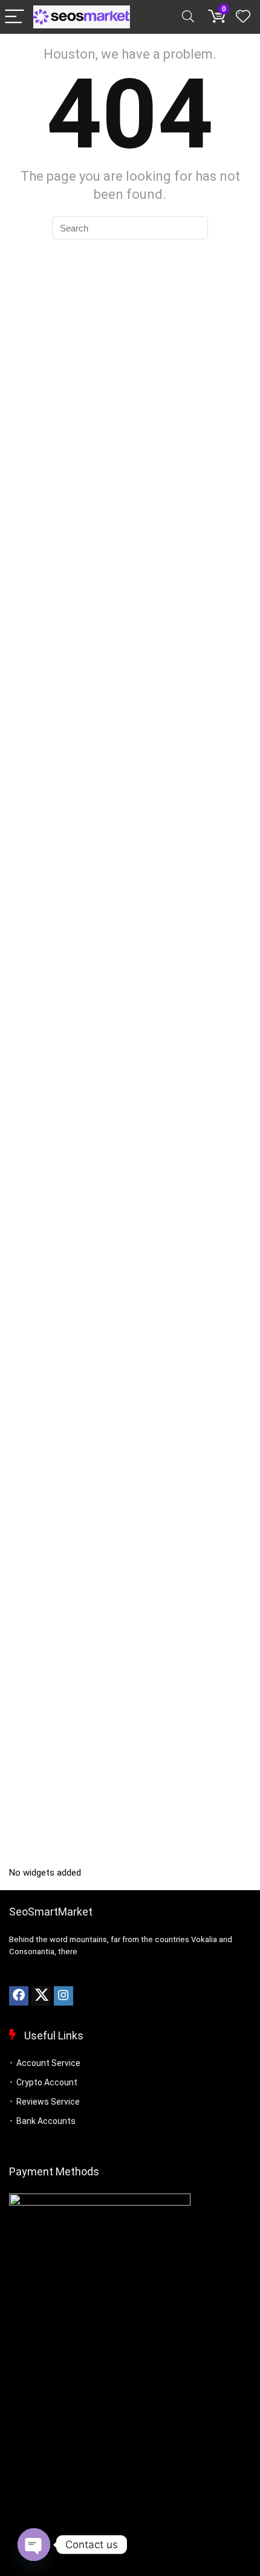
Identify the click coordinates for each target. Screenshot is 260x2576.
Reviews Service (48, 2102)
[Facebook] (19, 1996)
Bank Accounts (46, 2121)
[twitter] (41, 1996)
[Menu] (15, 17)
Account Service (48, 2063)
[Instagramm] (63, 1996)
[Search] (188, 17)
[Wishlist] (243, 17)
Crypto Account (47, 2082)
